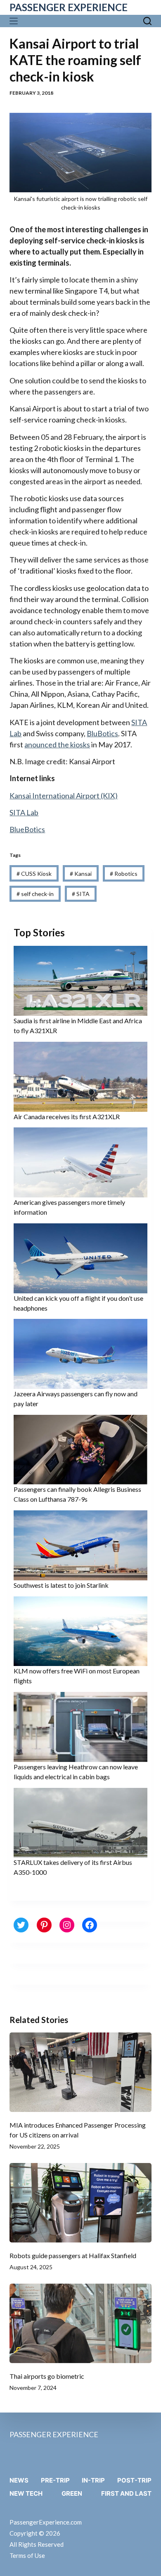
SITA (81, 894)
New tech (26, 2493)
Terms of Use (27, 2555)
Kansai (81, 874)
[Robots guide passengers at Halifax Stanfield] (80, 2203)
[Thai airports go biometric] (80, 2323)
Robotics (124, 874)
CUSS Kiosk (34, 874)
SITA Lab (24, 812)
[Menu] (15, 21)
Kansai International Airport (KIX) (64, 796)
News (19, 2480)
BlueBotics (27, 829)
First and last (126, 2493)
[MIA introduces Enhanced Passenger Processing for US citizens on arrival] (80, 2072)
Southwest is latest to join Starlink (61, 1585)
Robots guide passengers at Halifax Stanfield (73, 2255)
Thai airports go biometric (47, 2376)
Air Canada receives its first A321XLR (67, 1116)
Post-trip (134, 2480)
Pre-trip (55, 2480)
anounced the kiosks (57, 744)
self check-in (35, 894)
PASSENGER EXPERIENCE (69, 7)
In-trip (93, 2480)
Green (72, 2493)
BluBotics (102, 733)
